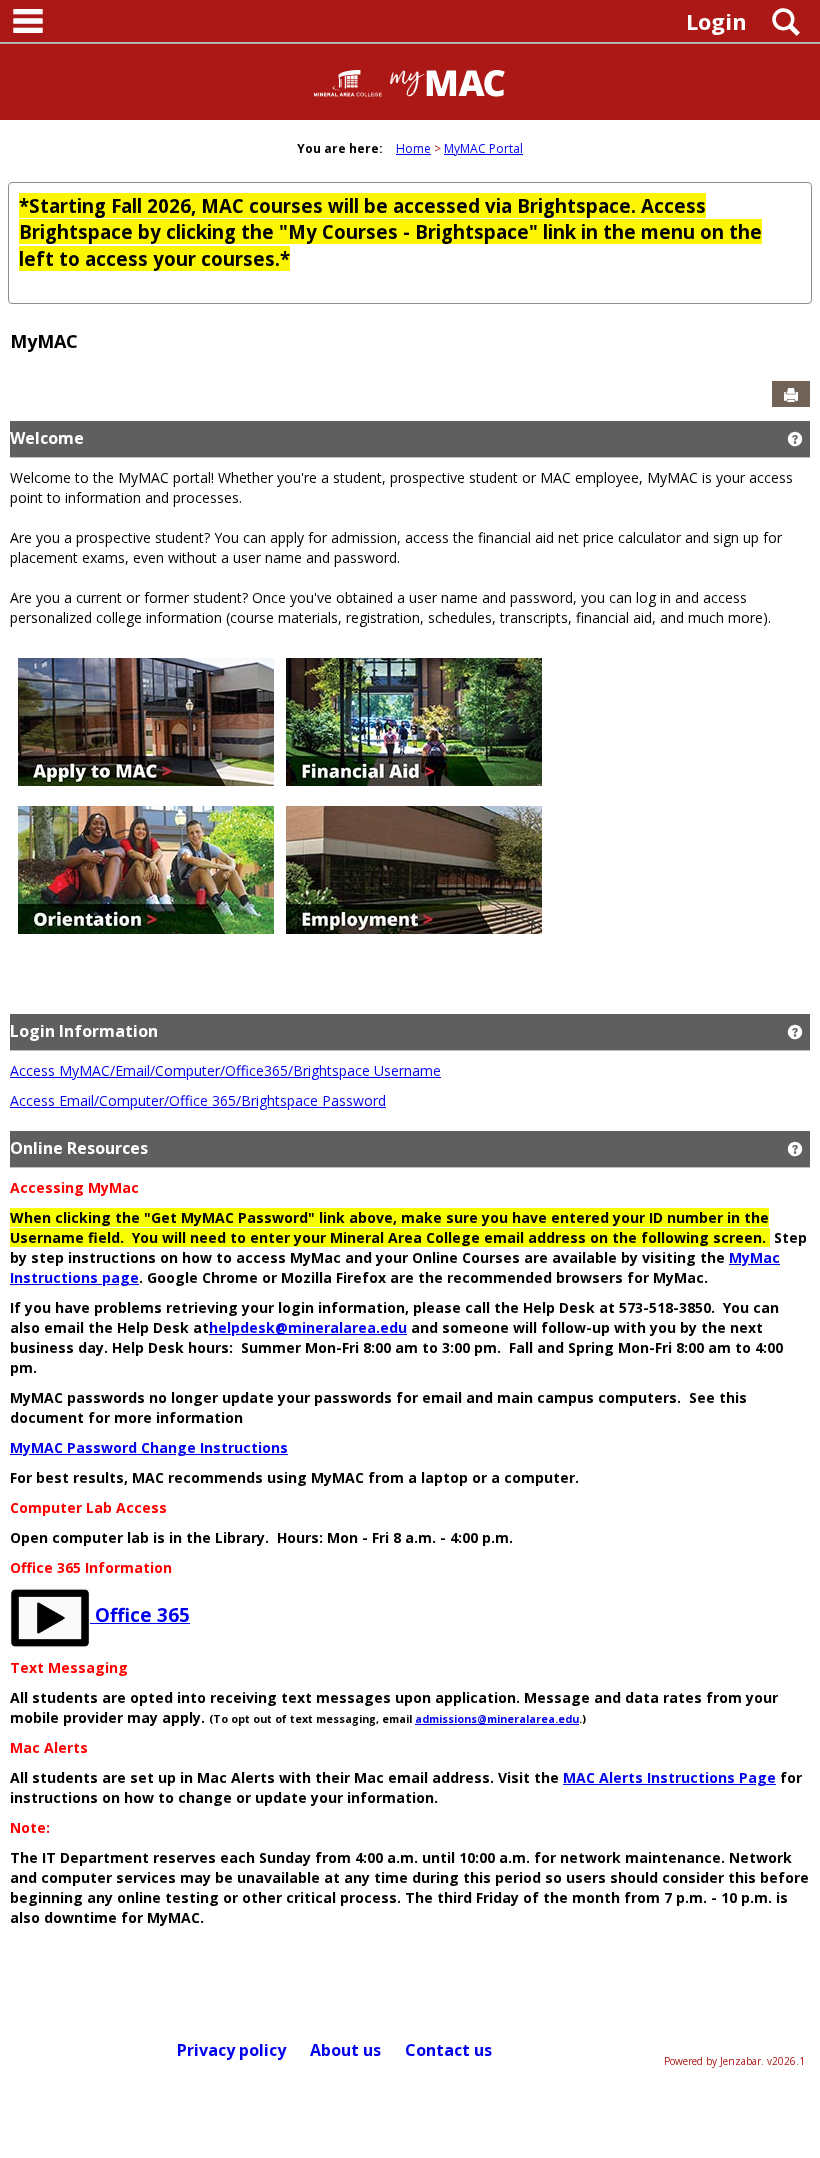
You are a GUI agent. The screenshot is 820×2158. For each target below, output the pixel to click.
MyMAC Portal (483, 148)
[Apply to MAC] (146, 720)
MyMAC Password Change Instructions (149, 1447)
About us (345, 2050)
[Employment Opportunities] (414, 868)
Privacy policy (231, 2050)
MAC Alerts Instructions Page (669, 1777)
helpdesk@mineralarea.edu (308, 1327)
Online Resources (79, 1148)
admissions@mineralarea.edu (497, 1719)
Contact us (448, 2050)
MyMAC (44, 341)
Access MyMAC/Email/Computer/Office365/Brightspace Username (225, 1070)
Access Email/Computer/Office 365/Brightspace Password (198, 1100)
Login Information (84, 1031)
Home (413, 148)
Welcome (47, 438)
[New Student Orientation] (146, 868)
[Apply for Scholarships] (414, 720)
